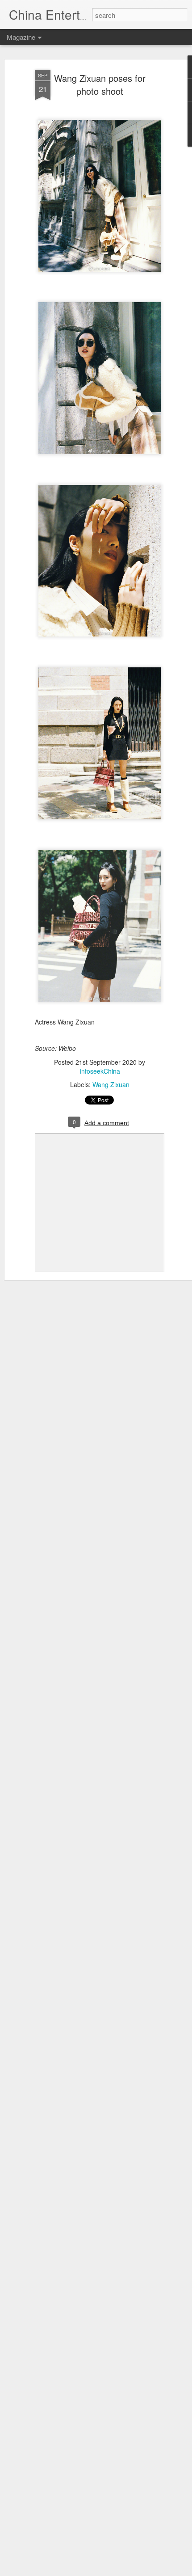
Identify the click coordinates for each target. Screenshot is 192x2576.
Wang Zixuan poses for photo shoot (100, 84)
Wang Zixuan (111, 1084)
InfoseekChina (100, 1071)
